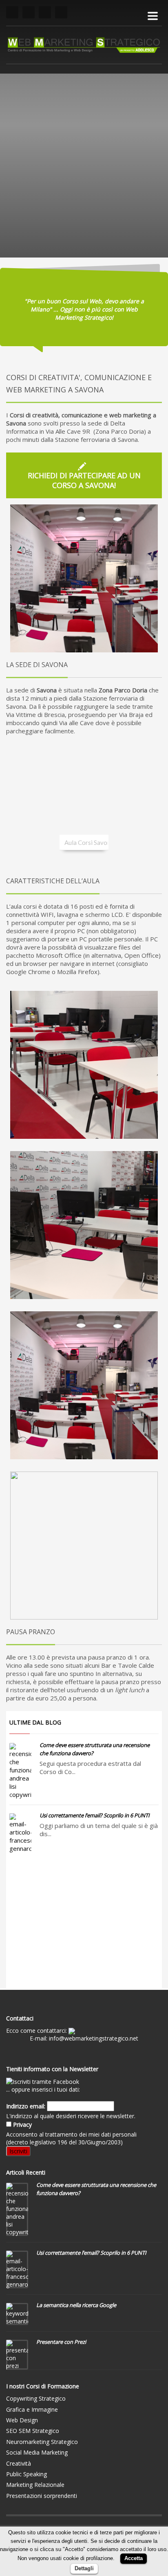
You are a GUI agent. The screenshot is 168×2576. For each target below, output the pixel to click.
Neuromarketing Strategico (42, 2442)
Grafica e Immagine (32, 2409)
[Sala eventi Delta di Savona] (84, 578)
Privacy (22, 2125)
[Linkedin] (45, 12)
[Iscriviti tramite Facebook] (43, 2081)
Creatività (19, 2463)
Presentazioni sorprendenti (42, 2496)
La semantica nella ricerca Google (76, 2305)
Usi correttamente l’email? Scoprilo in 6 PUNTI (95, 1815)
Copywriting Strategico (36, 2398)
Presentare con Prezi (61, 2342)
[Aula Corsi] (84, 1065)
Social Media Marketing (37, 2452)
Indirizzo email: (26, 2106)
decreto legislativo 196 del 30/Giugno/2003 (64, 2142)
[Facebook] (12, 12)
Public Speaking (27, 2474)
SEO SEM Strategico (33, 2431)
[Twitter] (29, 12)
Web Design (22, 2420)
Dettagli (84, 2568)
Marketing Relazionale (35, 2485)
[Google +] (61, 12)
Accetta (134, 2558)
